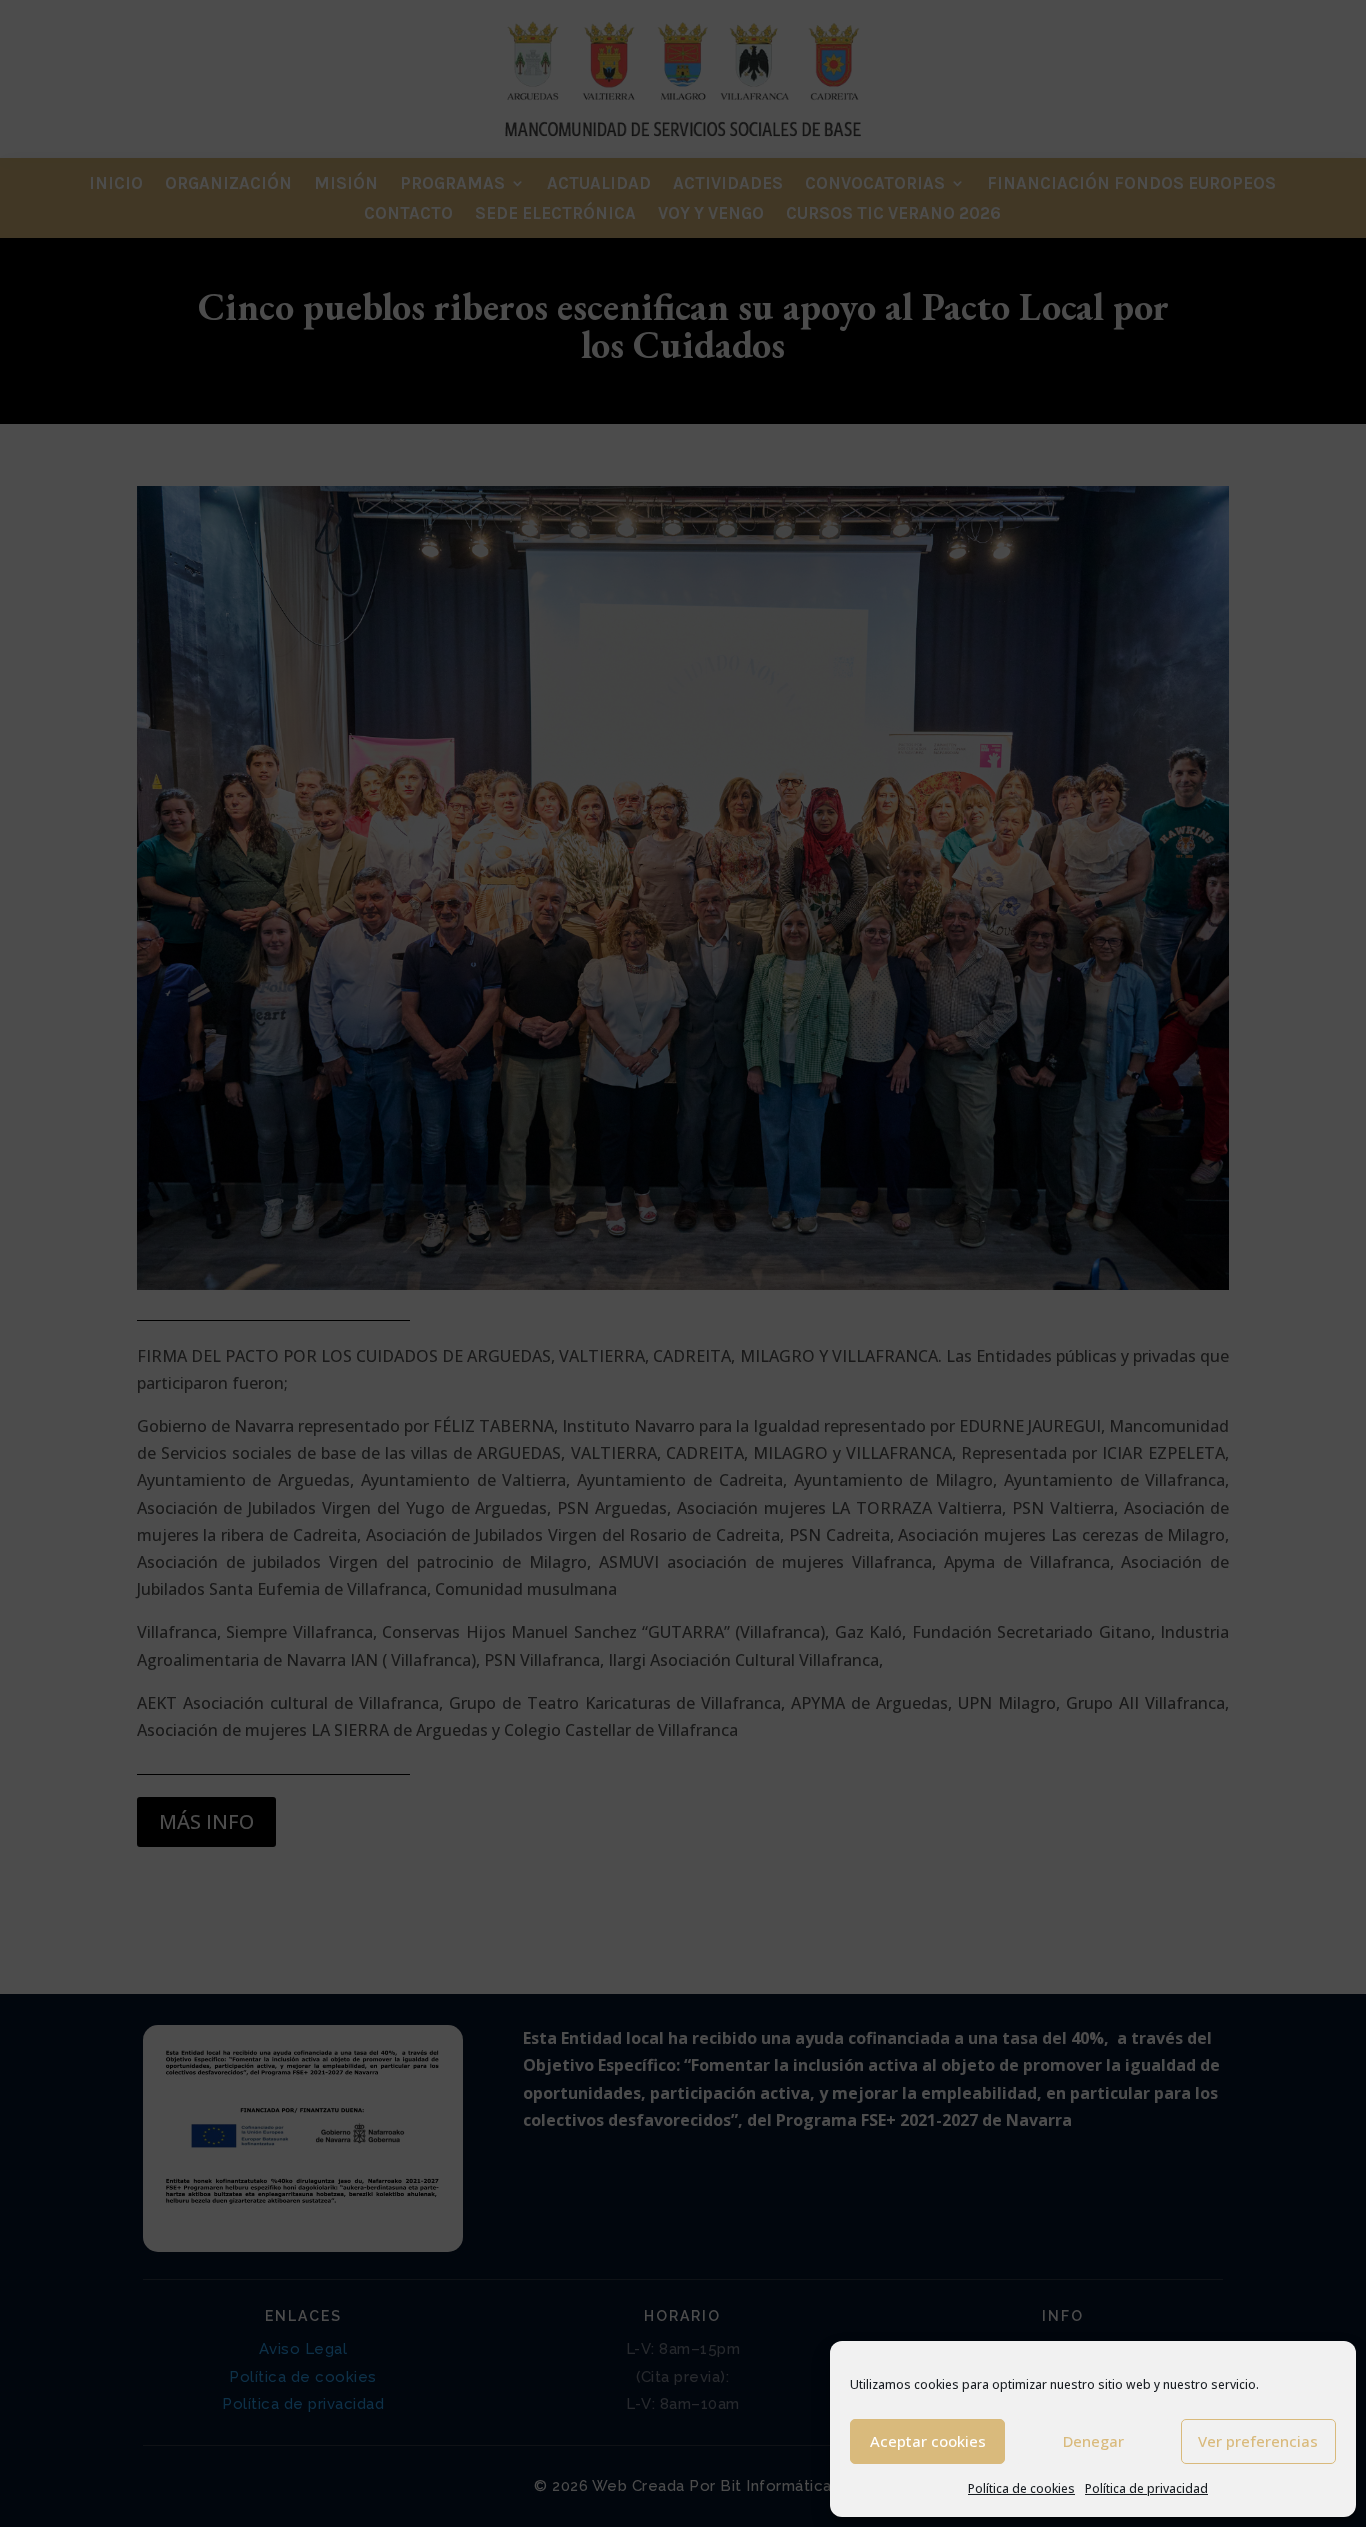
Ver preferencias (1258, 2441)
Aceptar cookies (928, 2441)
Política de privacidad (1146, 2488)
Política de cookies (1021, 2488)
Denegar (1093, 2441)
